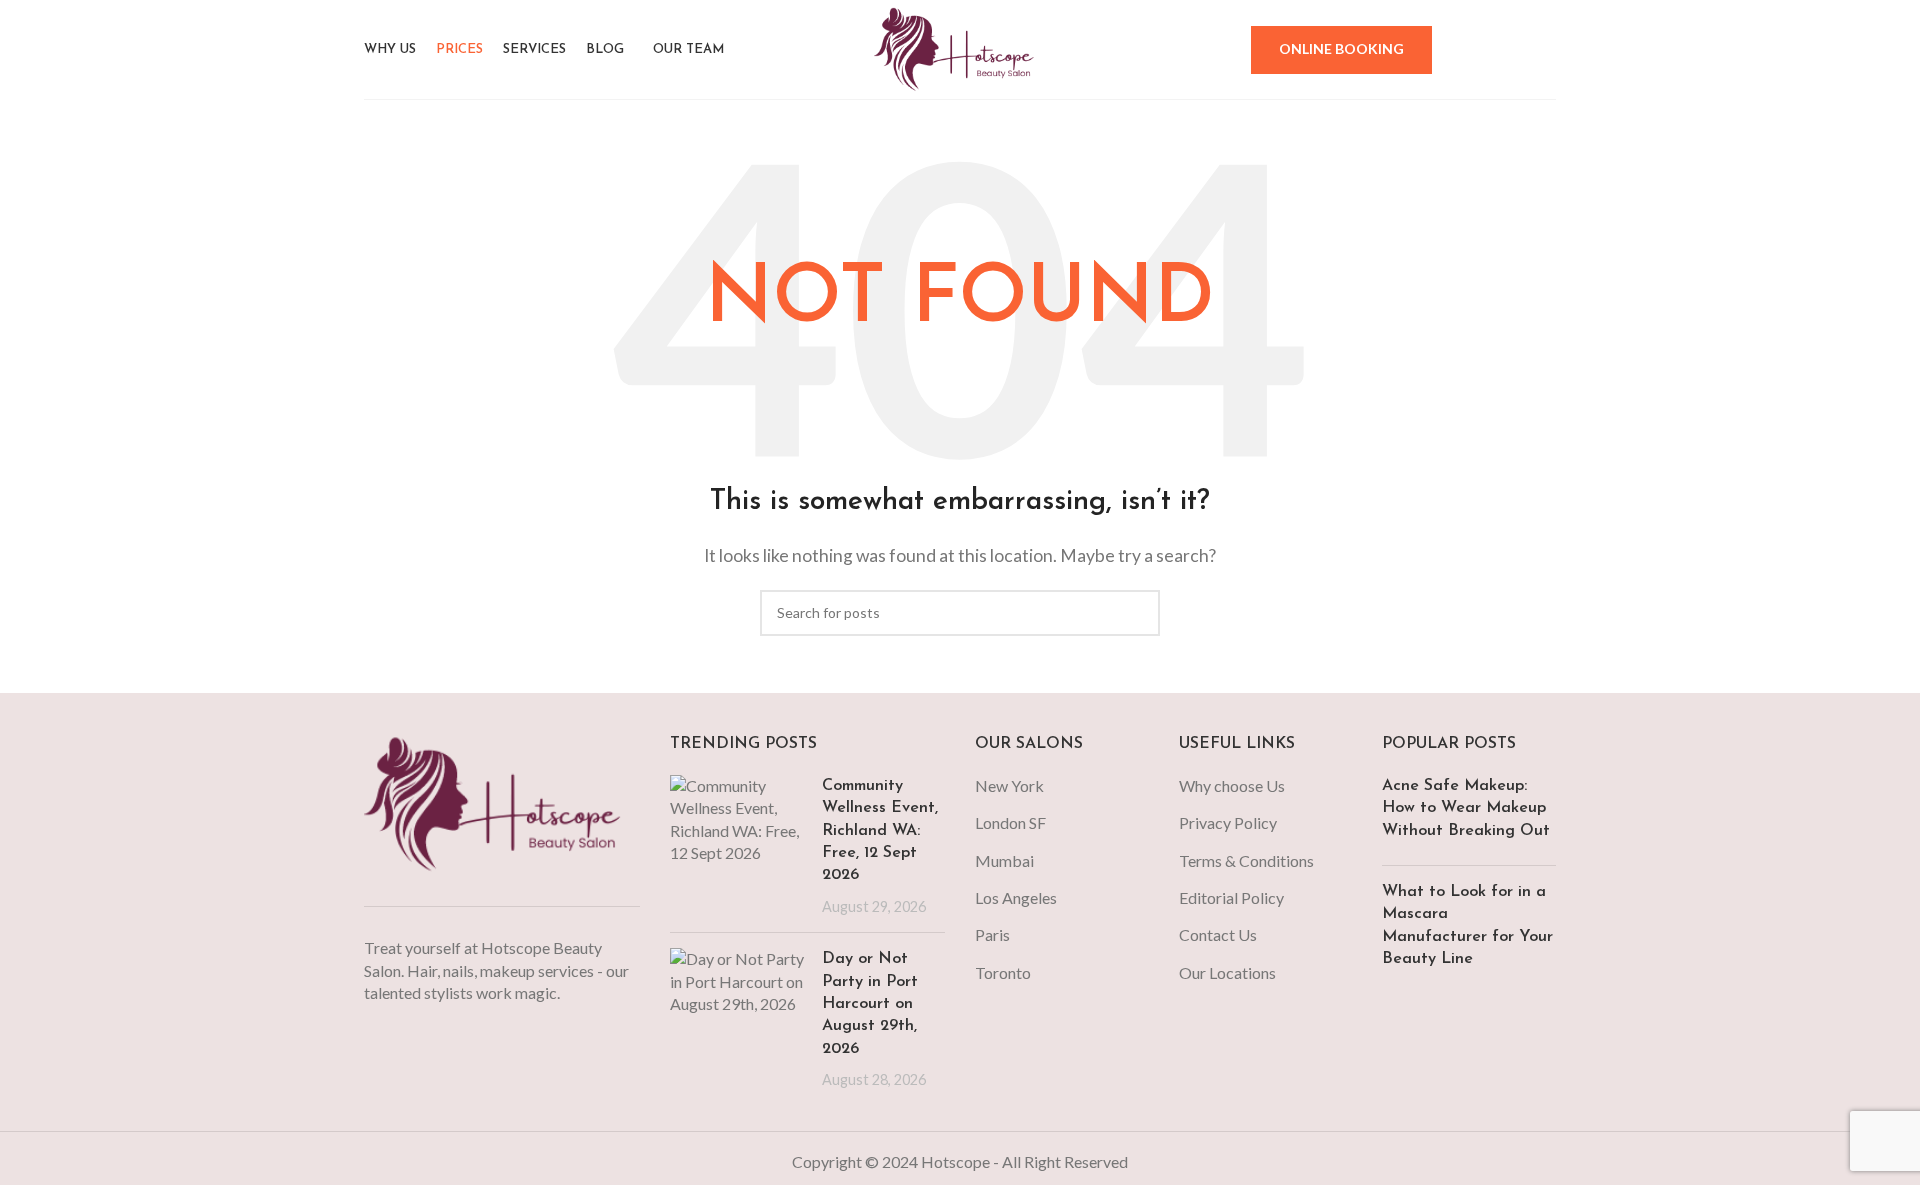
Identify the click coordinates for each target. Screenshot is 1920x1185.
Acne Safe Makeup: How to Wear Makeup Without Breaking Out (1466, 808)
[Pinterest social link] (1543, 50)
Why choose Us (1232, 785)
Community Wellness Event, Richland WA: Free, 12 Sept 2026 (880, 831)
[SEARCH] (1137, 613)
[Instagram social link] (1491, 50)
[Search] (1221, 50)
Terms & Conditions (1246, 860)
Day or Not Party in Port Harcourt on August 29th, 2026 (870, 1004)
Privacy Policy (1228, 822)
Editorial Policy (1231, 897)
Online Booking (1341, 48)
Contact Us (1218, 934)
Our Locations (1227, 972)
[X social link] (1465, 50)
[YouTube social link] (1517, 50)
